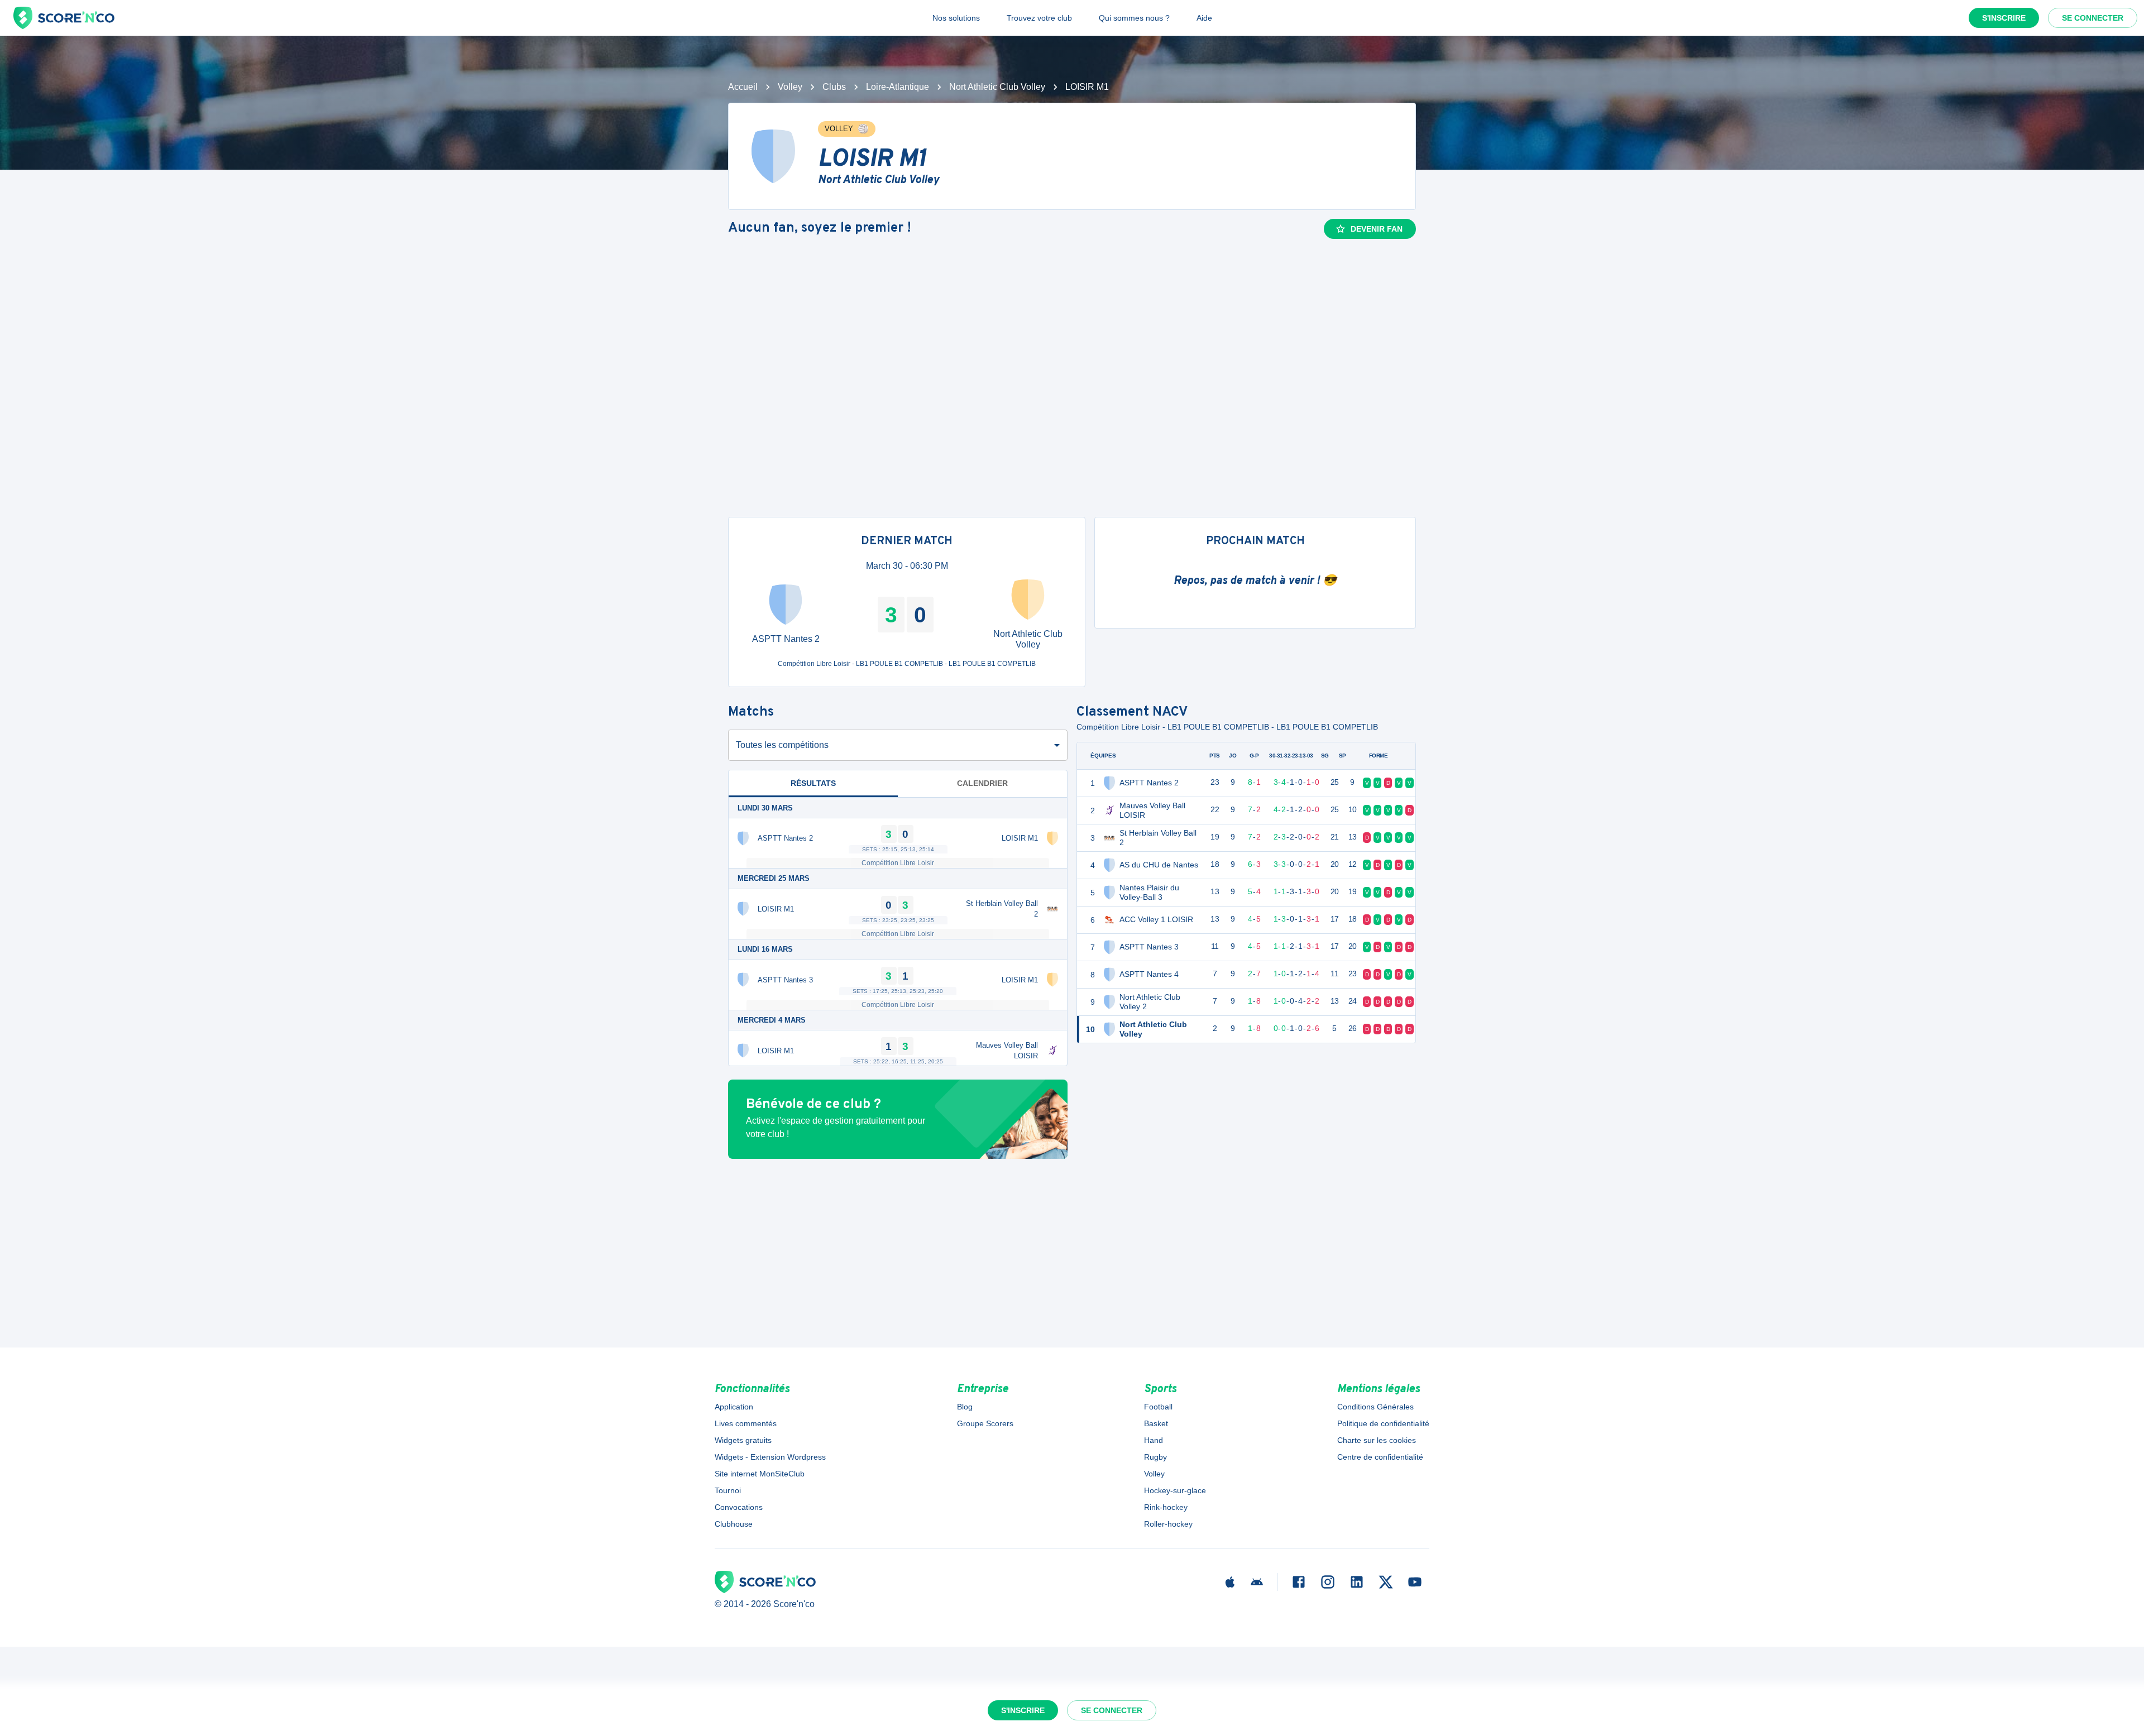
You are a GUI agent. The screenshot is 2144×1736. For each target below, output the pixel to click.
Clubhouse (734, 1524)
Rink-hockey (1166, 1507)
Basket (1156, 1423)
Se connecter (2093, 18)
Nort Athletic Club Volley (997, 87)
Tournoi (728, 1490)
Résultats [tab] (813, 783)
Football (1158, 1407)
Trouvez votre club (1039, 18)
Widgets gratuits (743, 1440)
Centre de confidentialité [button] (1380, 1457)
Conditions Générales (1375, 1407)
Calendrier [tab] (982, 783)
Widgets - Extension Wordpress (770, 1457)
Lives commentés (746, 1423)
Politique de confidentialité (1383, 1423)
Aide (1204, 18)
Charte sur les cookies (1377, 1440)
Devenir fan (1377, 229)
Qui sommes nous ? (1134, 18)
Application (734, 1407)
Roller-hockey (1168, 1524)
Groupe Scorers (985, 1423)
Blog (965, 1407)
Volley (790, 87)
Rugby (1155, 1457)
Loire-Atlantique (898, 87)
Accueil (743, 87)
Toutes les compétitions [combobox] (782, 745)
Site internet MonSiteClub (760, 1474)
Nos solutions (956, 18)
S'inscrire (2004, 18)
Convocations (739, 1507)
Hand (1154, 1440)
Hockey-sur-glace (1175, 1490)
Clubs (834, 87)
